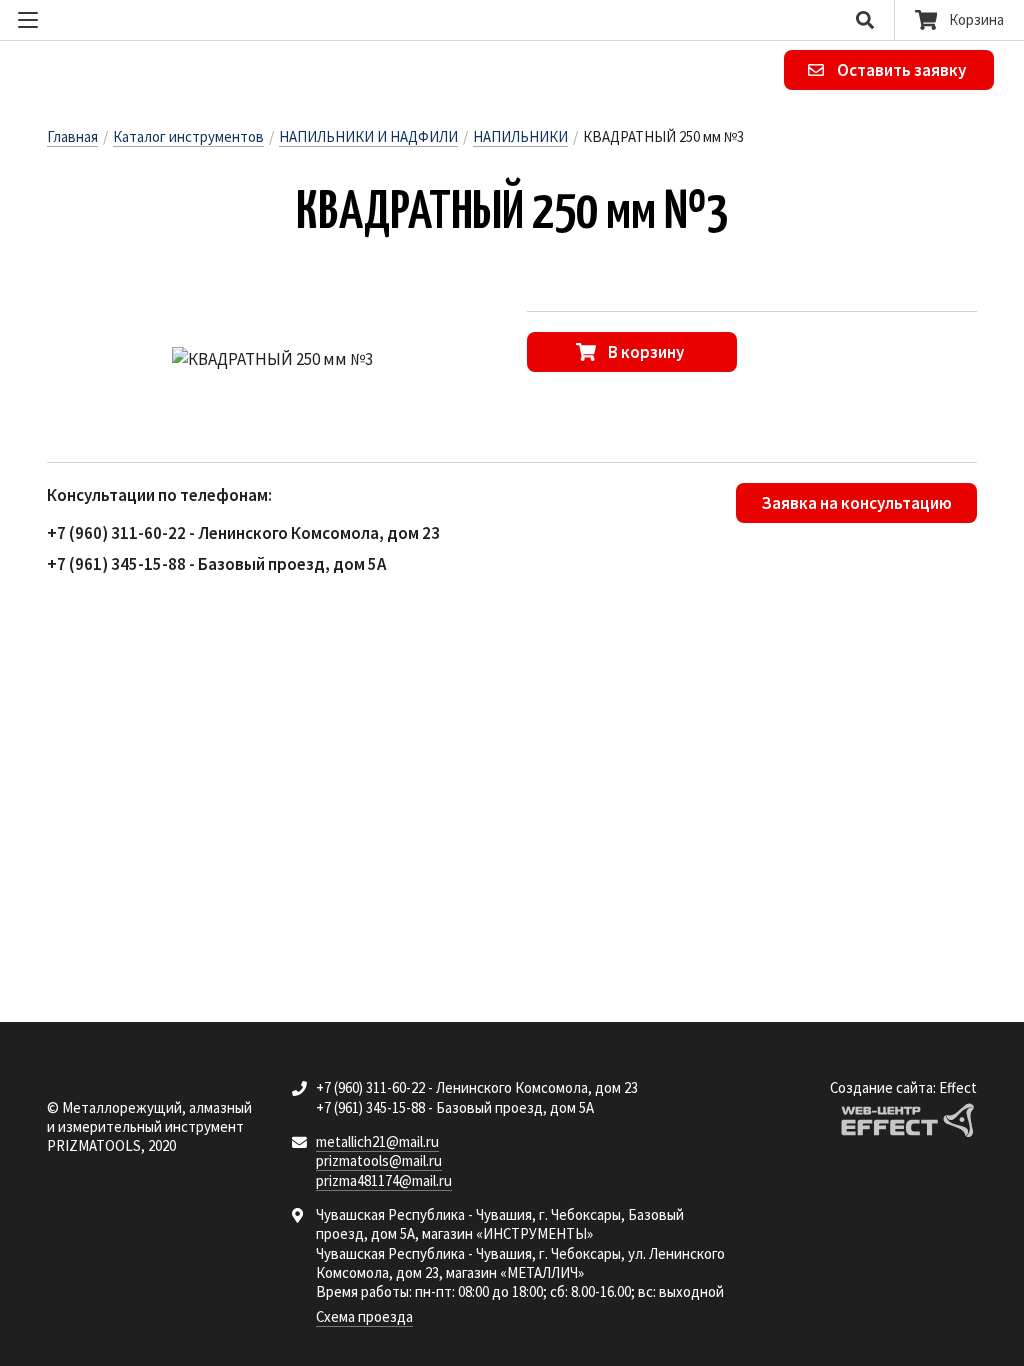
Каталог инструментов (188, 136)
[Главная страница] (180, 70)
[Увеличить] (272, 360)
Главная (72, 136)
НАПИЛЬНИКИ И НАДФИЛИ (368, 136)
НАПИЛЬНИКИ (520, 136)
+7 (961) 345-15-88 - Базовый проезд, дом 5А (216, 564)
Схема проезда (364, 1316)
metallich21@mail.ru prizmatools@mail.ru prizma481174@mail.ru (384, 1161)
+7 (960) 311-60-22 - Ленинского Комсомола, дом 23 (243, 533)
